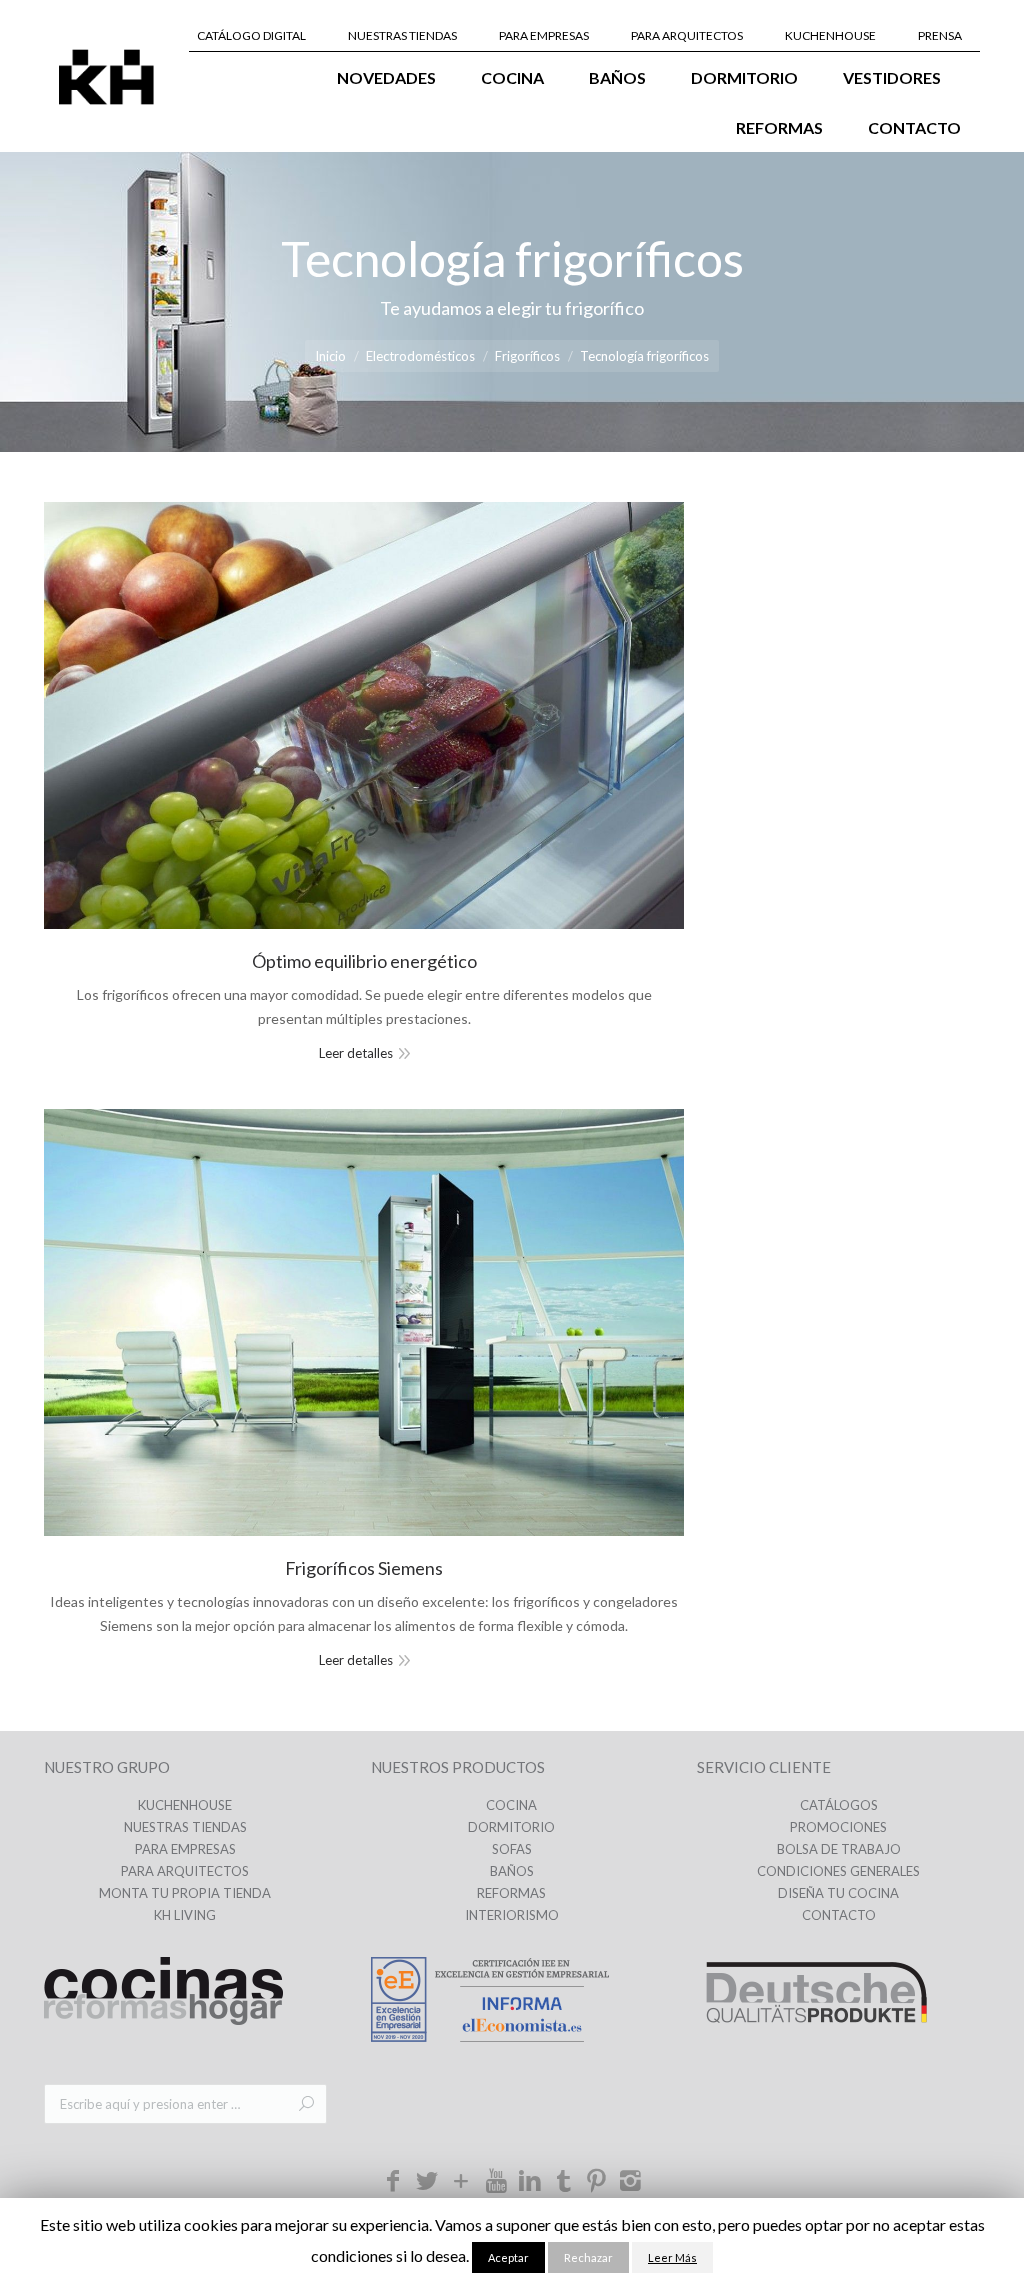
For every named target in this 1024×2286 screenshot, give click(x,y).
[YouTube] (496, 2179)
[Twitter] (427, 2184)
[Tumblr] (564, 2179)
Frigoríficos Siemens (364, 1568)
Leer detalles (356, 1053)
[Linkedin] (530, 2184)
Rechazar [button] (588, 2257)
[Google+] (462, 2184)
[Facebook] (394, 2184)
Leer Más (672, 2257)
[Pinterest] (597, 2184)
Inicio (330, 356)
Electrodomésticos (420, 356)
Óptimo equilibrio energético (364, 961)
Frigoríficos (527, 356)
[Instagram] (631, 2184)
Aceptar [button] (508, 2257)
